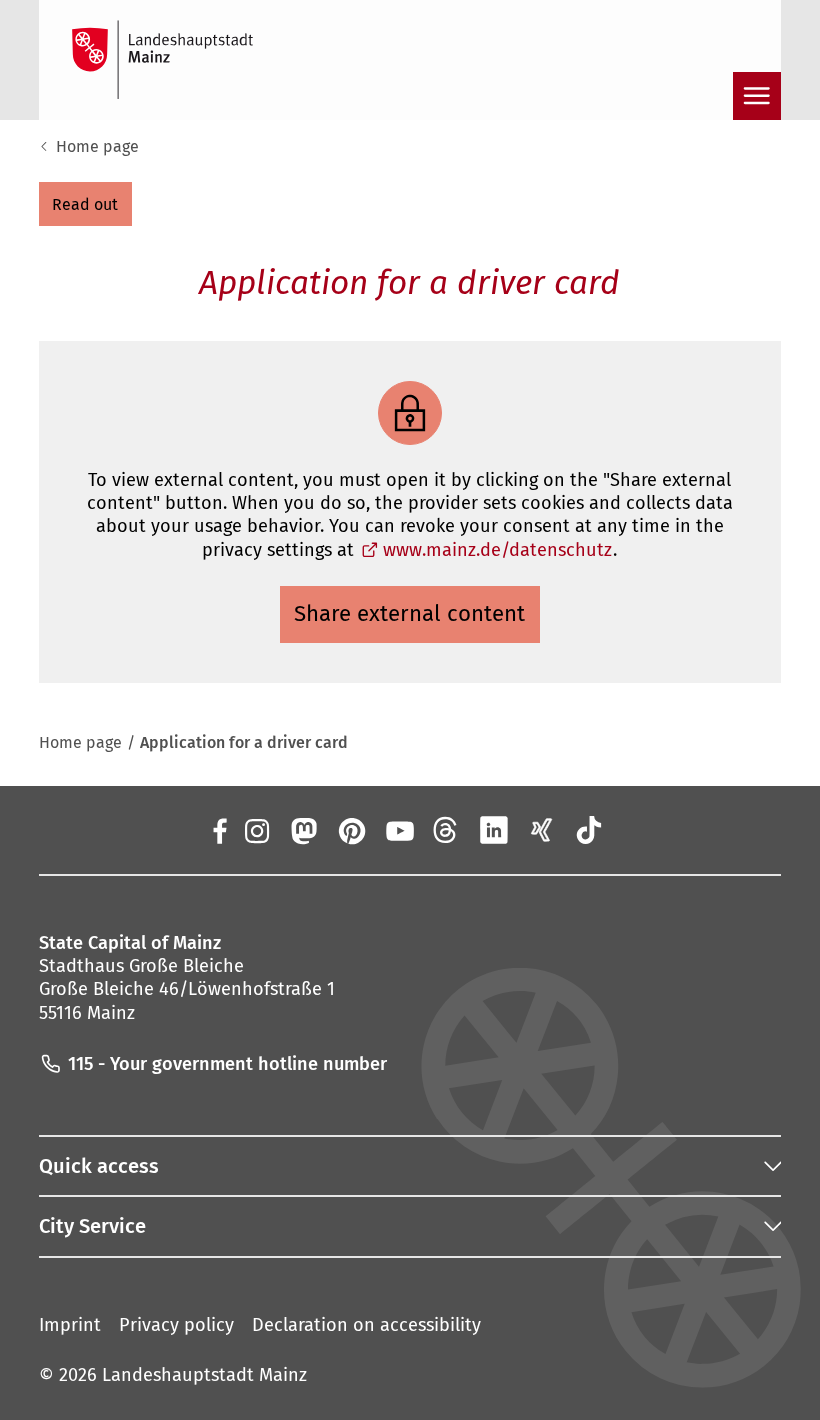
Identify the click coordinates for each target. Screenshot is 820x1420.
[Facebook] (219, 830)
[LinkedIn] (494, 830)
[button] (85, 204)
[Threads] (447, 830)
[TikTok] (589, 830)
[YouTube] (399, 830)
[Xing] (542, 830)
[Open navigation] (757, 96)
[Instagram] (256, 830)
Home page (97, 146)
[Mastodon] (304, 830)
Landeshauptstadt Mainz (204, 1375)
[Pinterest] (351, 830)
